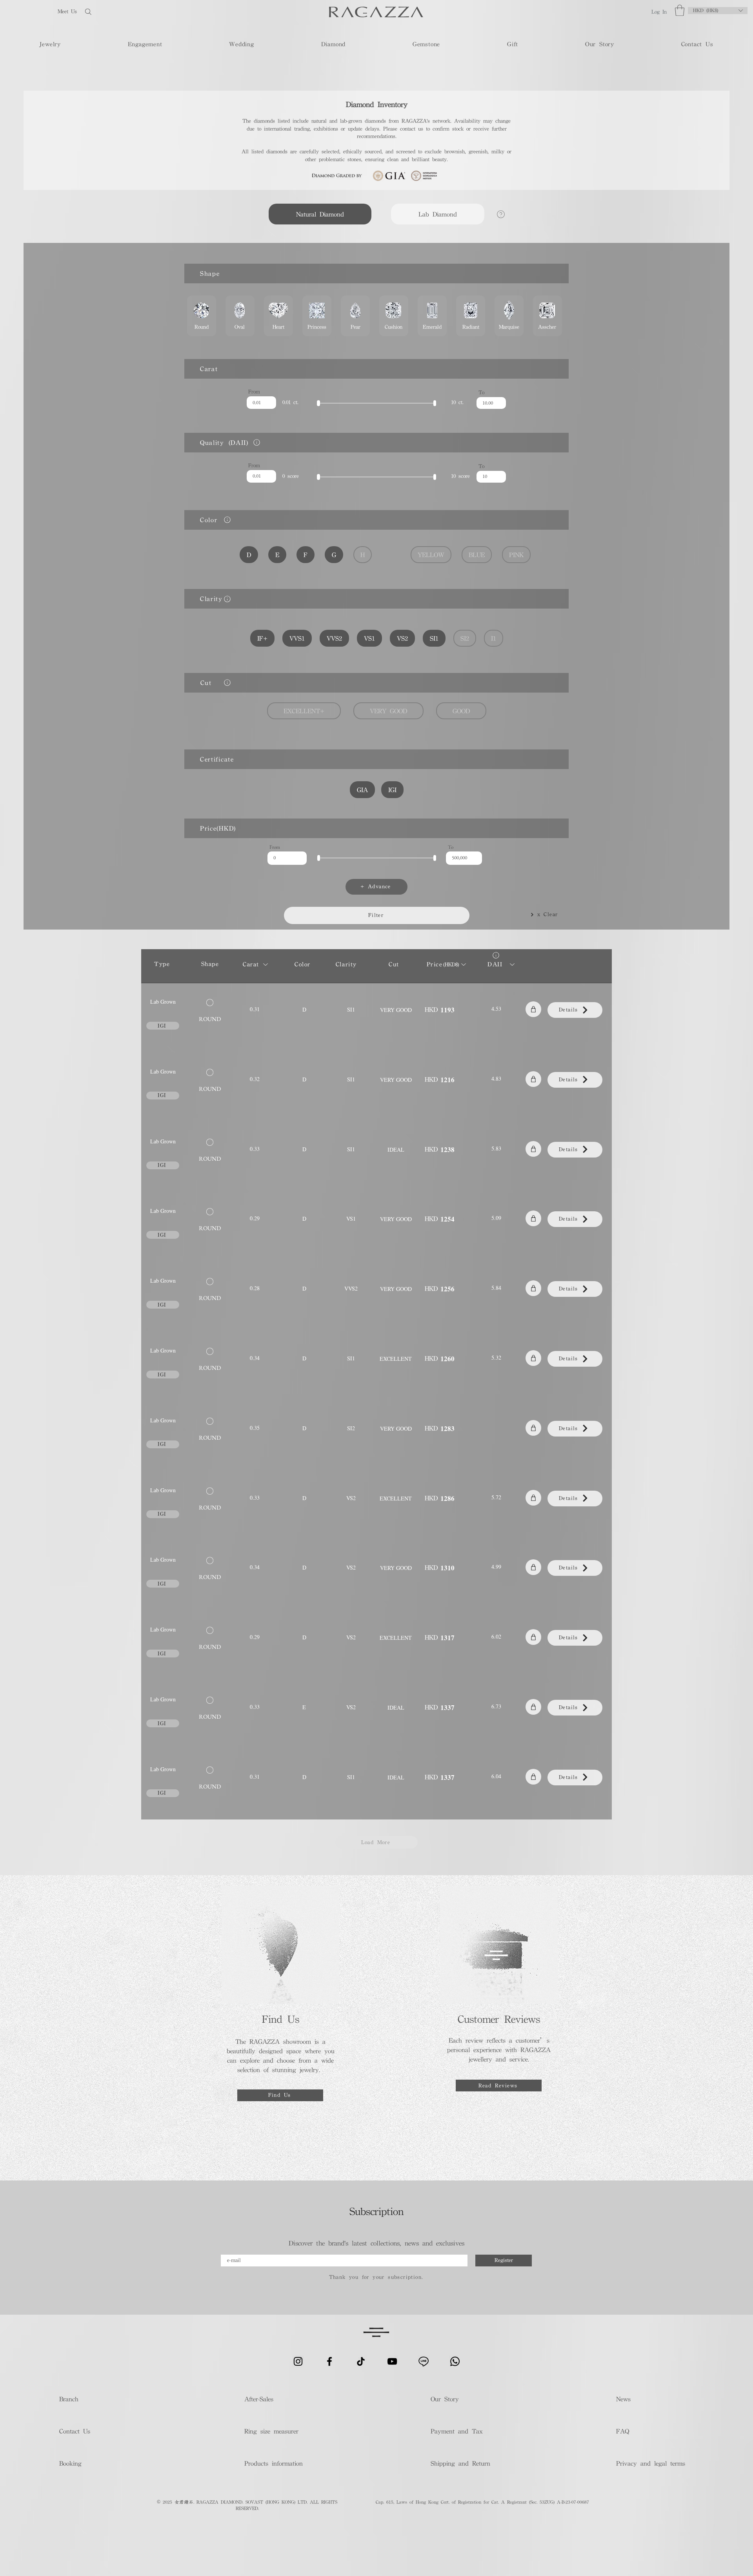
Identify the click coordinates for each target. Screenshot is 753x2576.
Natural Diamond (320, 214)
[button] (680, 10)
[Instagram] (298, 2361)
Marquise (509, 316)
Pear (355, 316)
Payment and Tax (457, 2431)
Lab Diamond (438, 214)
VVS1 (297, 638)
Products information (274, 2463)
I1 (494, 638)
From (254, 392)
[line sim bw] (424, 2361)
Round (202, 316)
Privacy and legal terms (650, 2463)
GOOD (461, 711)
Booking (70, 2463)
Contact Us (75, 2431)
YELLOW (431, 555)
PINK (516, 555)
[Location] (256, 442)
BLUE (477, 555)
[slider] (318, 403)
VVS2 (334, 638)
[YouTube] (392, 2361)
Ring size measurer (271, 2431)
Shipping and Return (458, 2463)
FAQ (623, 2431)
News (623, 2399)
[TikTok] (361, 2361)
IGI (392, 790)
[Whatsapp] (455, 2361)
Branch (69, 2399)
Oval (240, 316)
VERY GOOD (388, 711)
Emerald (432, 316)
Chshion (394, 316)
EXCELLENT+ (304, 711)
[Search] (113, 12)
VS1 (369, 638)
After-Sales (259, 2399)
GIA (362, 790)
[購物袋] (533, 1009)
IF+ (262, 638)
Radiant (471, 316)
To (481, 392)
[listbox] (718, 11)
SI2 (465, 638)
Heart (278, 316)
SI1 (434, 638)
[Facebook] (329, 2361)
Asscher (547, 316)
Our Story (445, 2399)
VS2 (402, 638)
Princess (317, 316)
